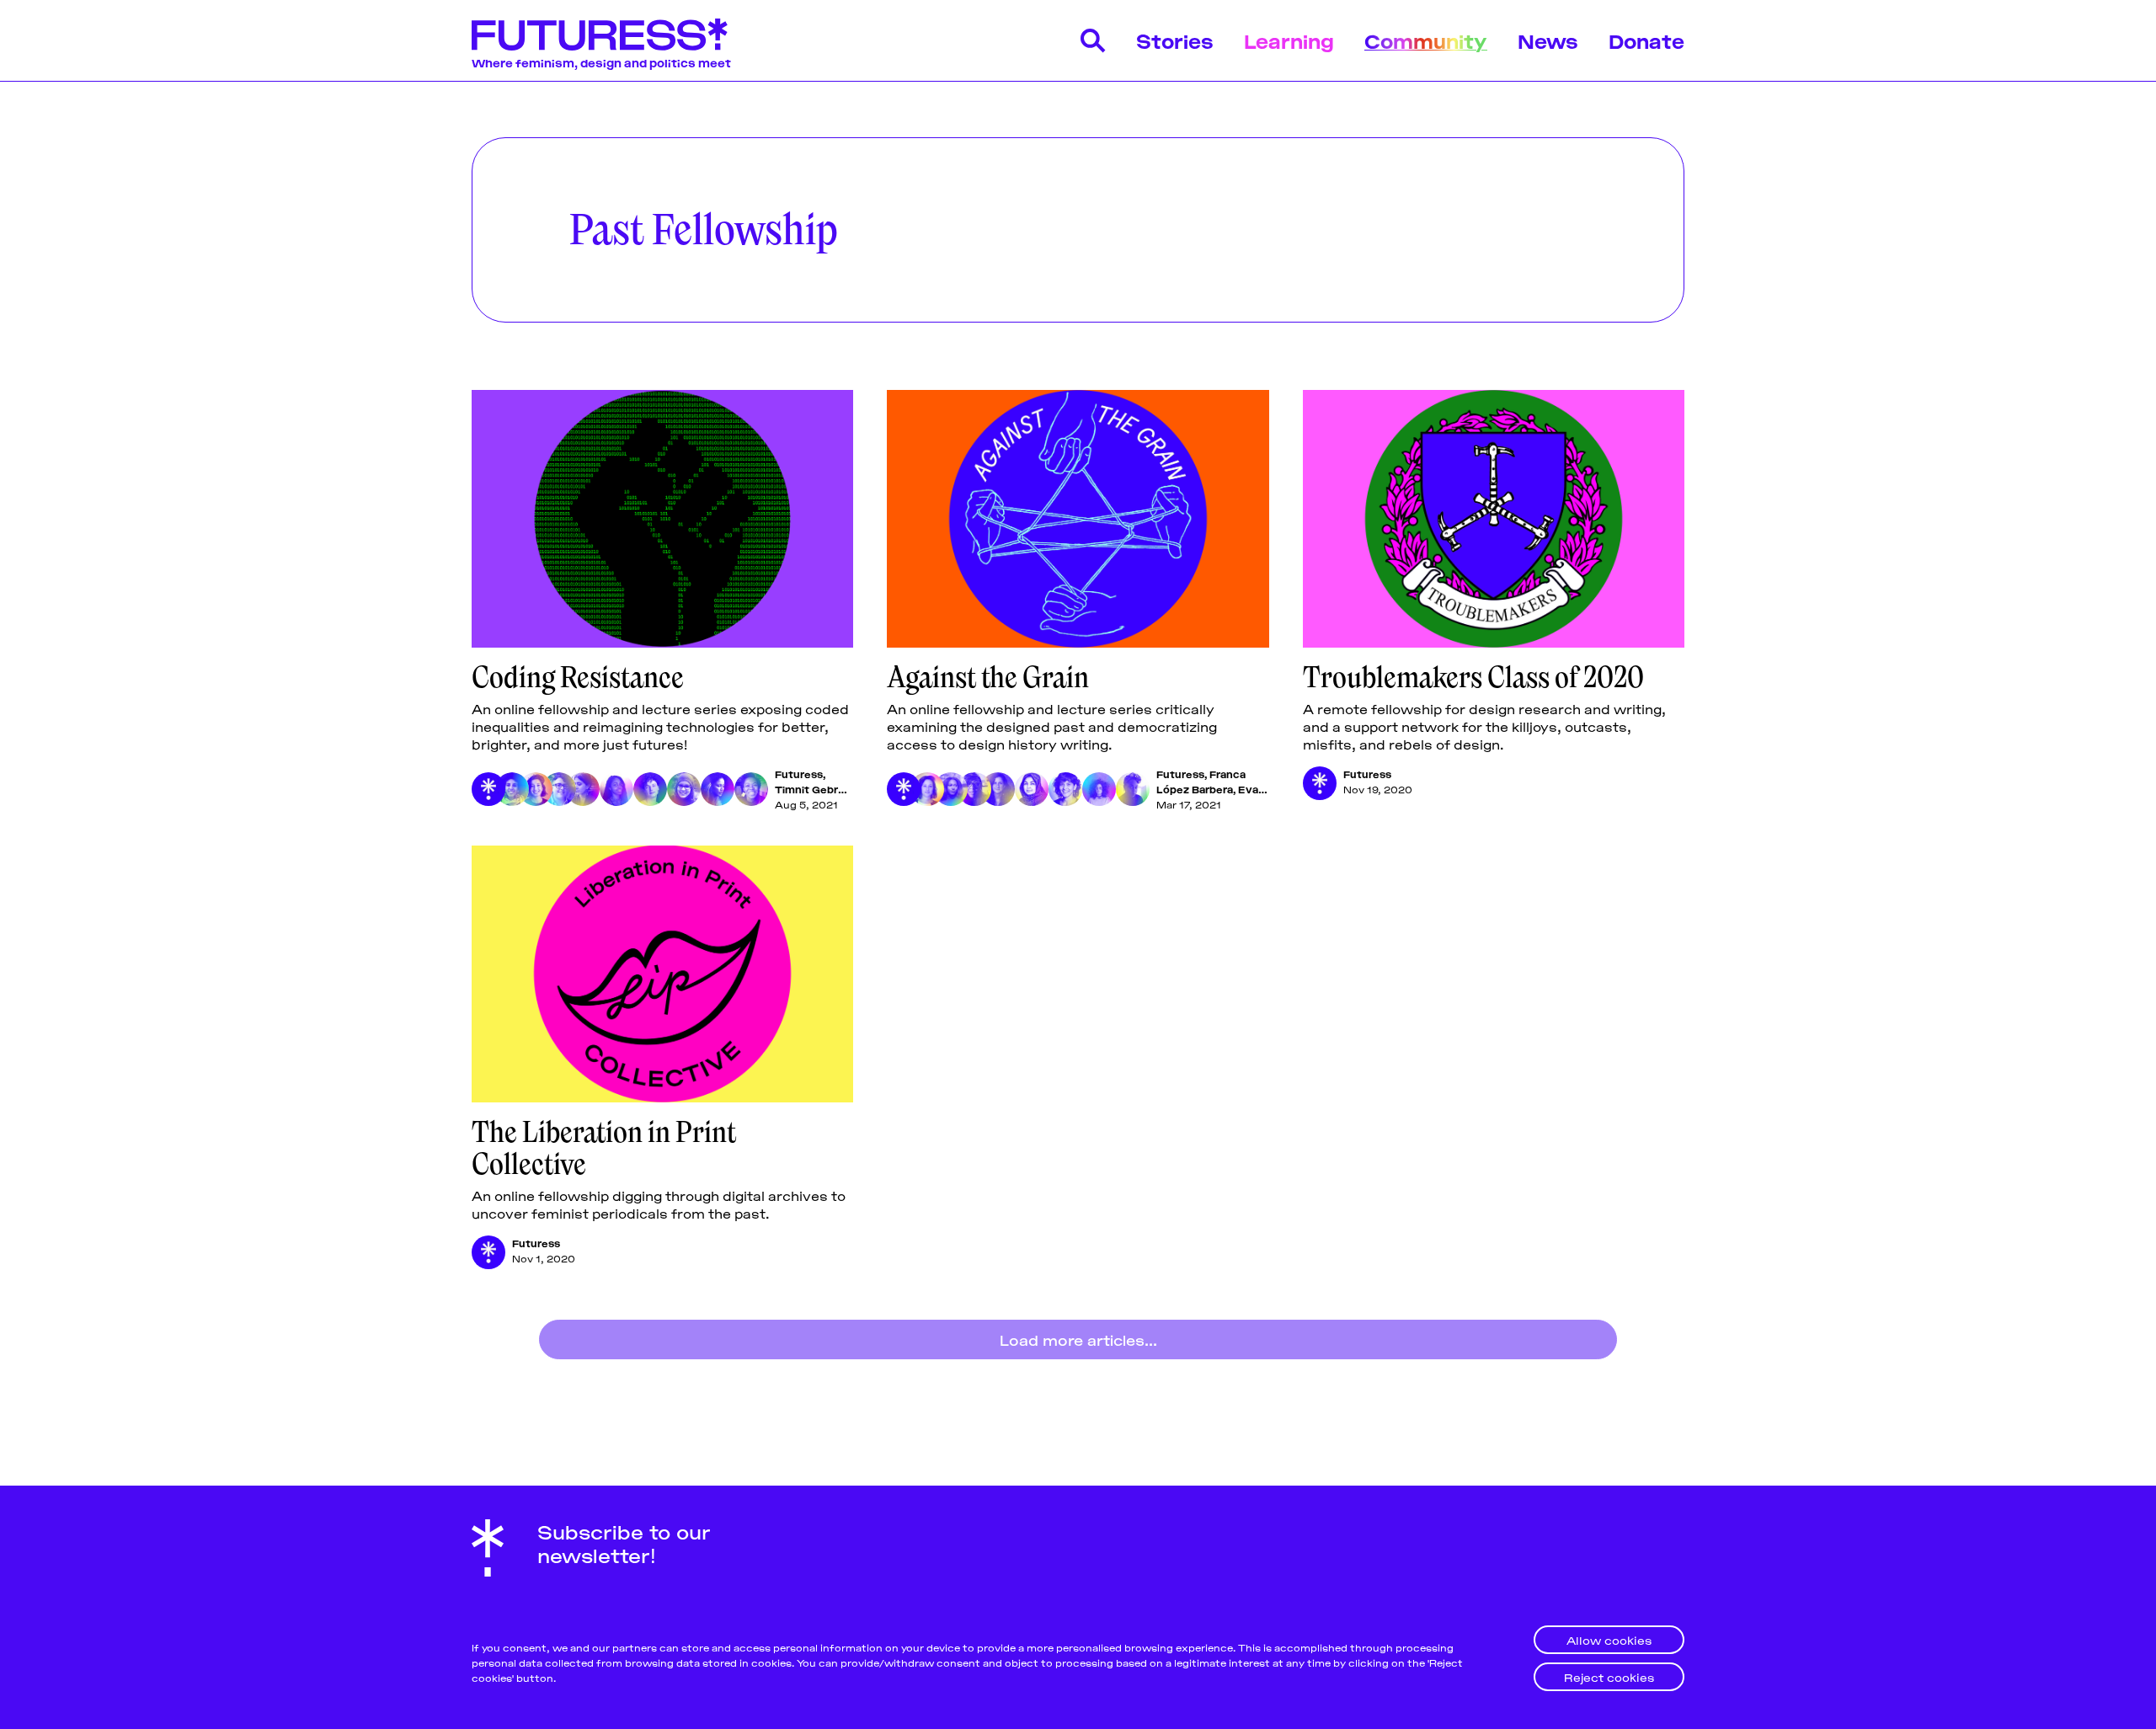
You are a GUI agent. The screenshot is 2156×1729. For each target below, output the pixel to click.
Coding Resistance (578, 677)
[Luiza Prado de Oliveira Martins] (1099, 789)
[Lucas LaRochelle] (650, 789)
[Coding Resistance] (662, 519)
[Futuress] (488, 789)
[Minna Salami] (718, 789)
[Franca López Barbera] (927, 789)
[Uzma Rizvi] (1032, 789)
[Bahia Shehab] (998, 789)
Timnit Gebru (810, 789)
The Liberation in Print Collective (604, 1148)
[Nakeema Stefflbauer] (751, 789)
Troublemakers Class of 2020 (1473, 677)
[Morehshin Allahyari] (583, 789)
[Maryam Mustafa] (684, 789)
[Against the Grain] (1078, 519)
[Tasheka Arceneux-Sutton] (974, 789)
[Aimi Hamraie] (559, 789)
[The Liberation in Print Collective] (662, 974)
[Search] (1093, 40)
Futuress (799, 774)
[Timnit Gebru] (512, 789)
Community (1426, 40)
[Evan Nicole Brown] (951, 789)
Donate (1646, 40)
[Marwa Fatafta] (536, 789)
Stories (1175, 40)
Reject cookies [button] (1609, 1676)
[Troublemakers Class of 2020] (1494, 519)
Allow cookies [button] (1609, 1639)
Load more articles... (1078, 1339)
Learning (1289, 40)
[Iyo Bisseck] (616, 789)
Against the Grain (988, 677)
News (1548, 40)
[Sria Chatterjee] (1065, 789)
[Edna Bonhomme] (1133, 789)
